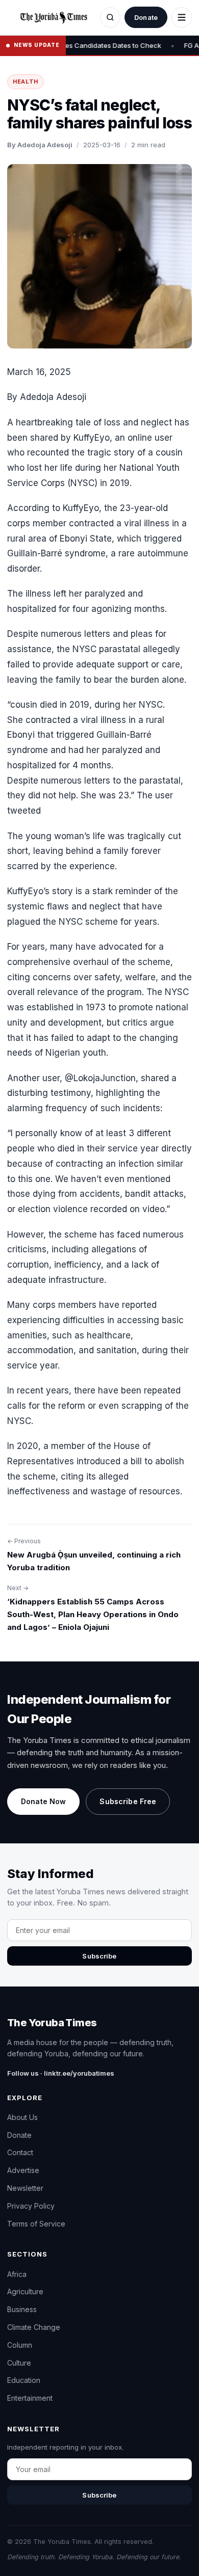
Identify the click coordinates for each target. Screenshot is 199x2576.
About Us (22, 2117)
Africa (17, 2274)
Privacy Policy (31, 2206)
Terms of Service (36, 2224)
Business (22, 2309)
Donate (146, 17)
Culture (19, 2363)
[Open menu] (182, 17)
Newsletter (25, 2188)
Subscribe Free (128, 1801)
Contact (20, 2152)
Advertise (23, 2170)
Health (26, 82)
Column (20, 2345)
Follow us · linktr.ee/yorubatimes (61, 2073)
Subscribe (99, 1956)
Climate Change (34, 2327)
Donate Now (43, 1801)
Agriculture (25, 2291)
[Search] (110, 17)
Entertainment (30, 2398)
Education (24, 2380)
